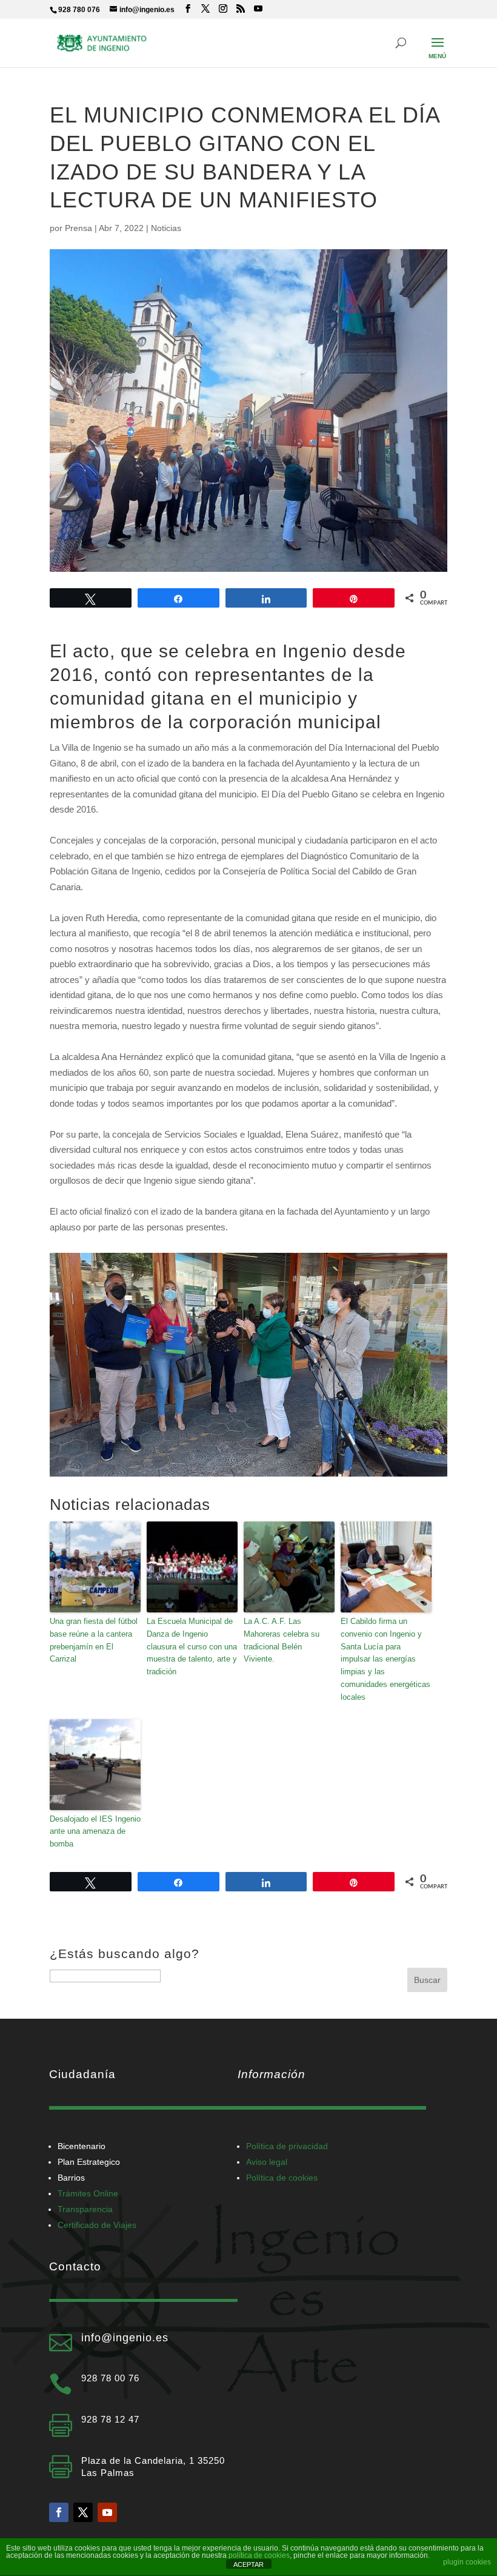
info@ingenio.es (125, 2338)
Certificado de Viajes (97, 2225)
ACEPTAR (248, 2564)
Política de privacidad (287, 2146)
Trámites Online (88, 2193)
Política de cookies (282, 2178)
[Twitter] (83, 2512)
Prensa (78, 228)
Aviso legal (267, 2162)
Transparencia (85, 2209)
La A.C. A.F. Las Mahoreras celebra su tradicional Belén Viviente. (282, 1640)
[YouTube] (258, 9)
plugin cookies (467, 2562)
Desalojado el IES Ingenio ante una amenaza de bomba (95, 1832)
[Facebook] (59, 2512)
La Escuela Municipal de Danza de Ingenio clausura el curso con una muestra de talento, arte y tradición (192, 1646)
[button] (438, 50)
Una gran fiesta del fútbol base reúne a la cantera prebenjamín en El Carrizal (94, 1640)
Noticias (166, 228)
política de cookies (259, 2555)
